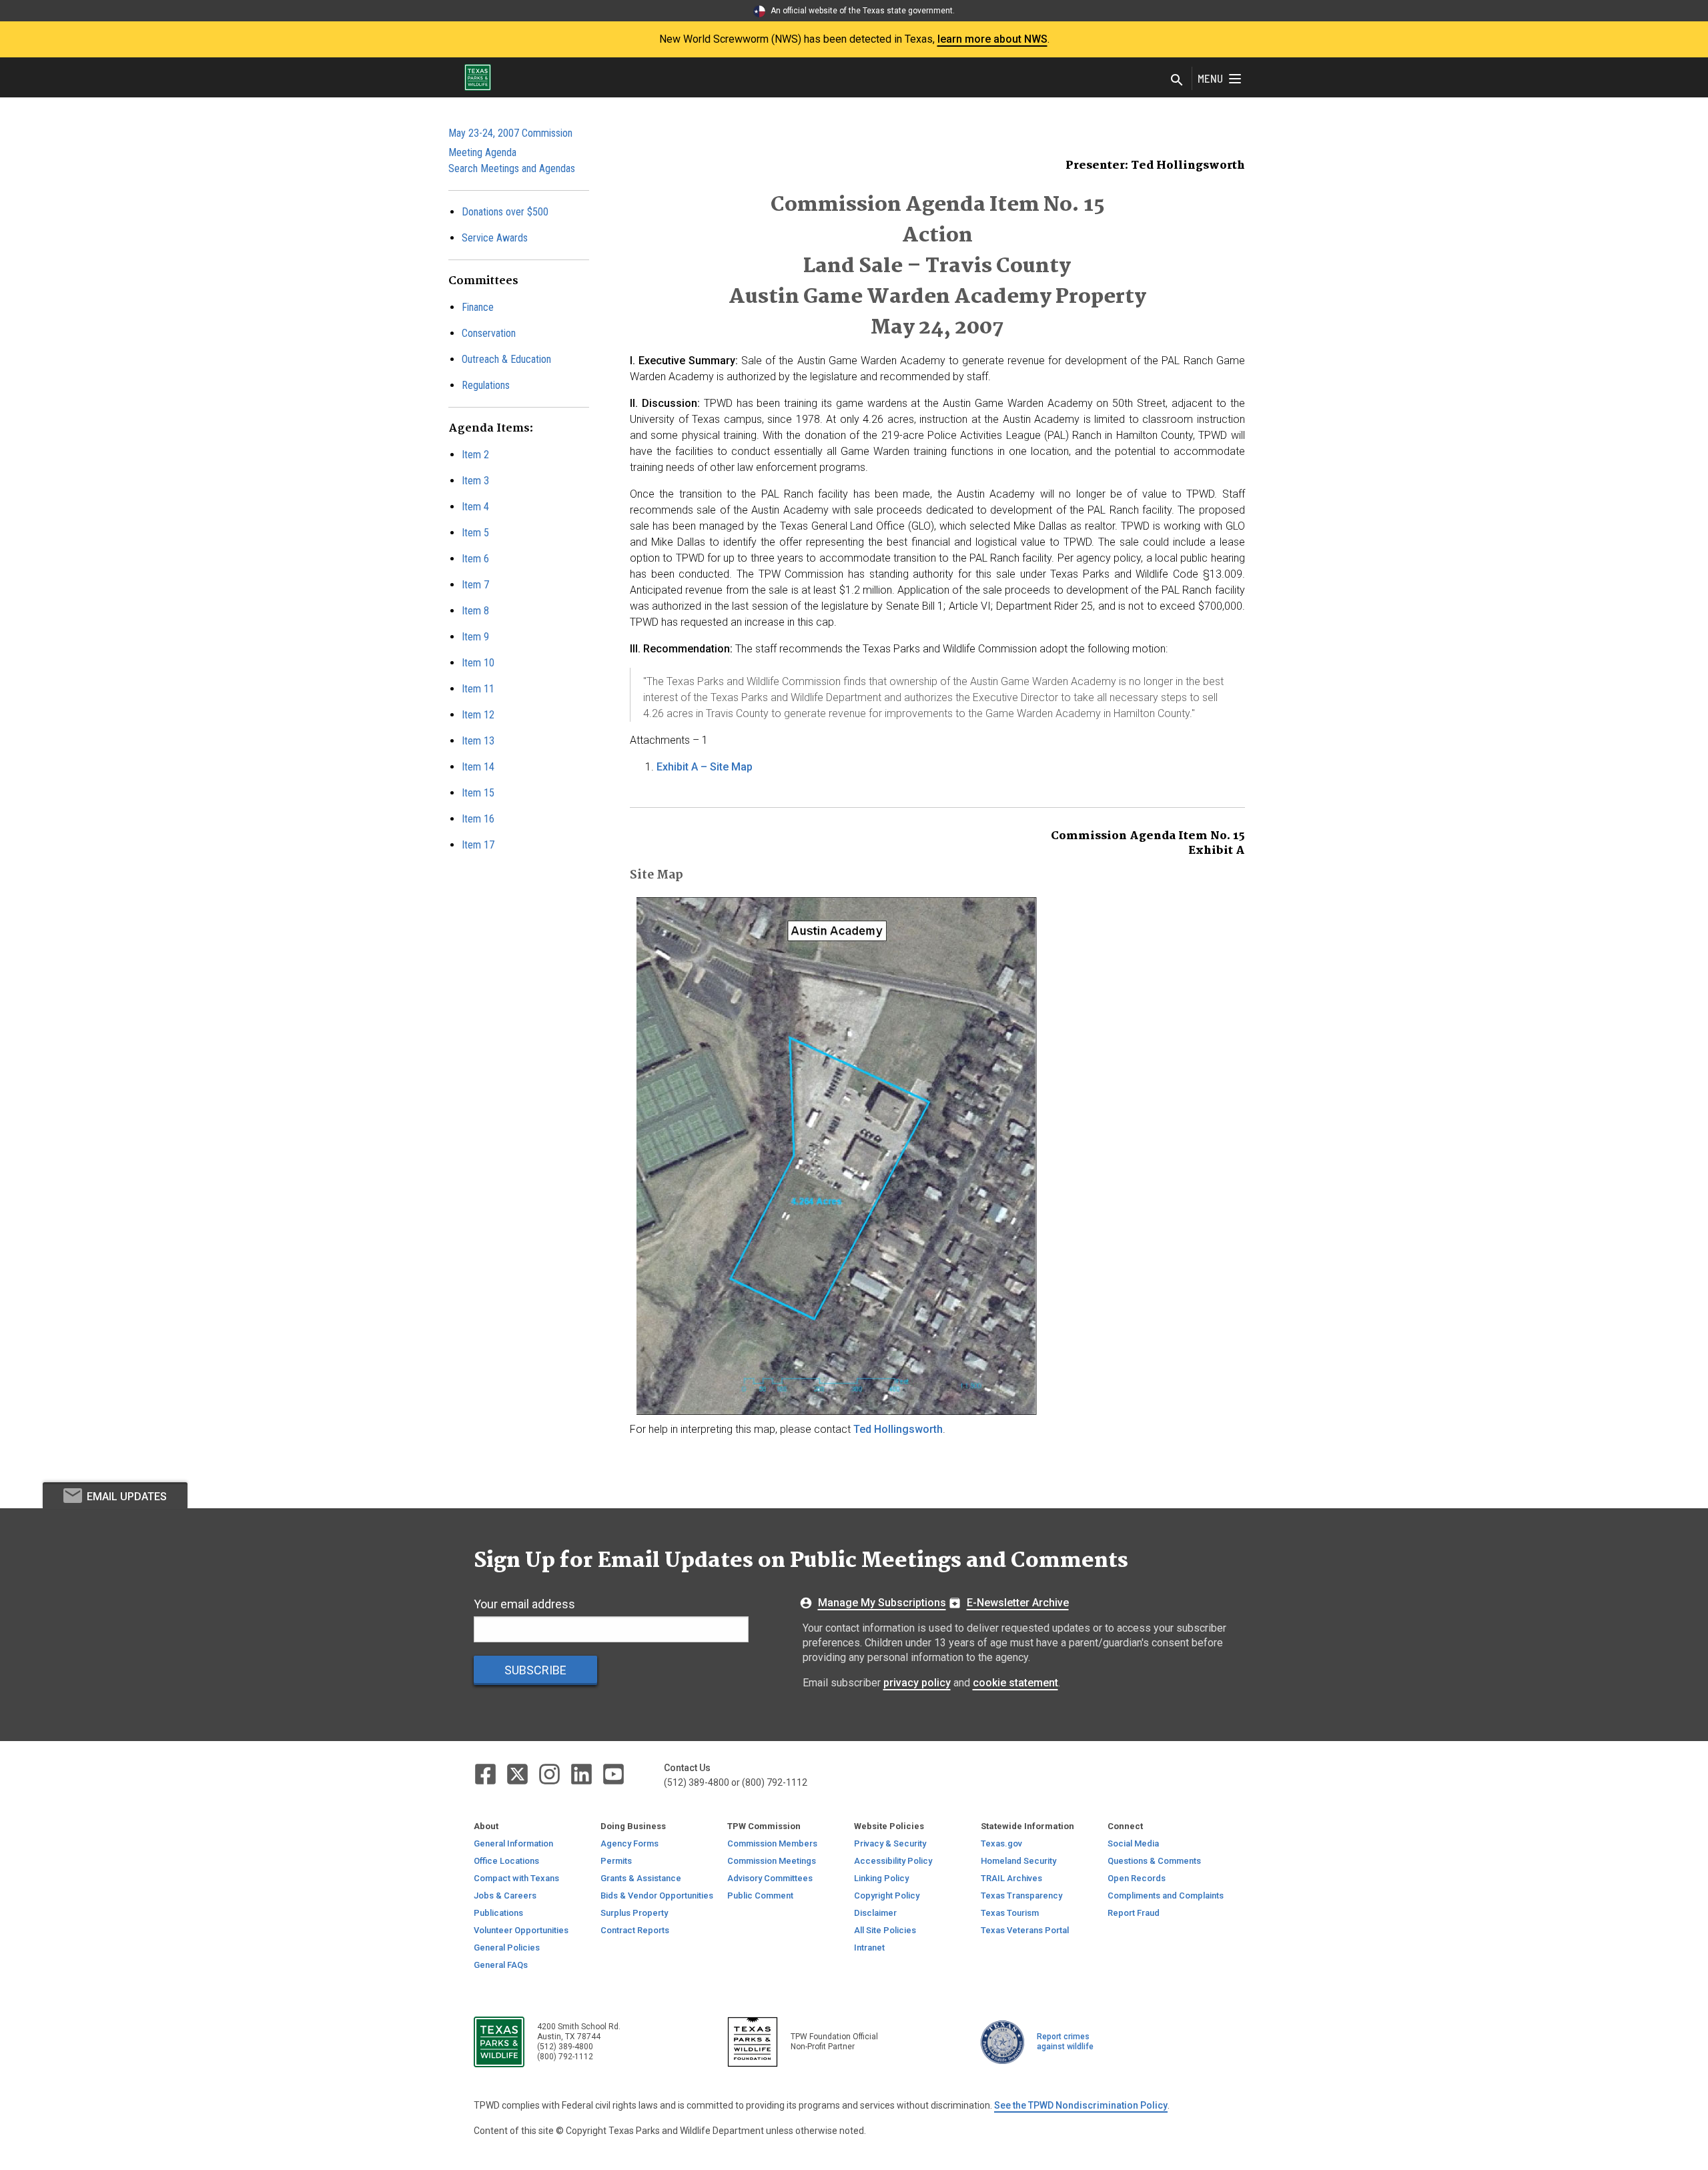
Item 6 (475, 559)
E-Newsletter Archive (1018, 1603)
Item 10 (478, 663)
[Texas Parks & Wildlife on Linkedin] (582, 1773)
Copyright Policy (887, 1895)
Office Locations (506, 1861)
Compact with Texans (516, 1878)
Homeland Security (1018, 1861)
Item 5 (475, 533)
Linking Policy (881, 1878)
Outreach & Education (506, 359)
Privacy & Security (890, 1843)
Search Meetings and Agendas (512, 168)
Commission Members (772, 1843)
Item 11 (478, 689)
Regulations (486, 385)
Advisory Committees (770, 1878)
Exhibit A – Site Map (705, 767)
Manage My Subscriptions (882, 1603)
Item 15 (478, 793)
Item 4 (475, 507)
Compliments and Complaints (1166, 1895)
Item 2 (475, 455)
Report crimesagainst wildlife (1065, 2042)
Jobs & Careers (505, 1895)
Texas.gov (1001, 1843)
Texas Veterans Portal (1025, 1930)
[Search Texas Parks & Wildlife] (1177, 81)
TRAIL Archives (1011, 1878)
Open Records (1137, 1878)
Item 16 (478, 819)
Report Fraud (1134, 1913)
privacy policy (917, 1683)
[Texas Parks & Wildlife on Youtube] (613, 1773)
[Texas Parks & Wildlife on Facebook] (486, 1773)
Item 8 (475, 611)
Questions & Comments (1154, 1861)
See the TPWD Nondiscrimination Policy (1081, 2105)
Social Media (1133, 1843)
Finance (478, 307)
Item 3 (475, 481)
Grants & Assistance (641, 1878)
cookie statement (1015, 1683)
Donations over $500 (505, 212)
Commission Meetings (772, 1861)
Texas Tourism (1010, 1913)
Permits (616, 1861)
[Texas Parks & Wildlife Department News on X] (518, 1773)
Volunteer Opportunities (521, 1930)
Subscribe (535, 1670)
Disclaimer (875, 1913)
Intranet (869, 1948)
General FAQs (501, 1965)
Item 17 (478, 845)
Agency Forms (629, 1843)
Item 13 (478, 741)
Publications (498, 1913)
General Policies (507, 1948)
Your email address (524, 1604)
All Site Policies (885, 1930)
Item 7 (475, 585)
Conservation (489, 333)
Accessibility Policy (893, 1861)
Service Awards (495, 238)
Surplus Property (634, 1913)
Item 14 (478, 767)
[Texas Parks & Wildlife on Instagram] (550, 1773)
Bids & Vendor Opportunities (657, 1895)
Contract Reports (635, 1930)
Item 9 (475, 637)
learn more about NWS (992, 39)
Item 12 (478, 715)
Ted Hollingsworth (898, 1429)
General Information (513, 1843)
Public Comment (760, 1895)
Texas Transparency (1021, 1895)
